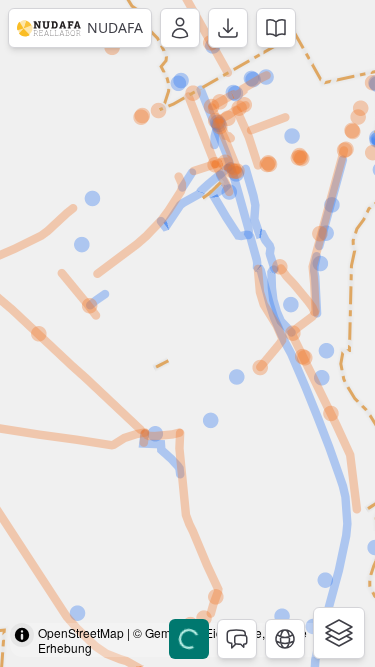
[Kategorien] (339, 633)
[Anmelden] (180, 28)
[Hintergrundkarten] (285, 639)
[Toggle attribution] (22, 635)
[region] (187, 333)
